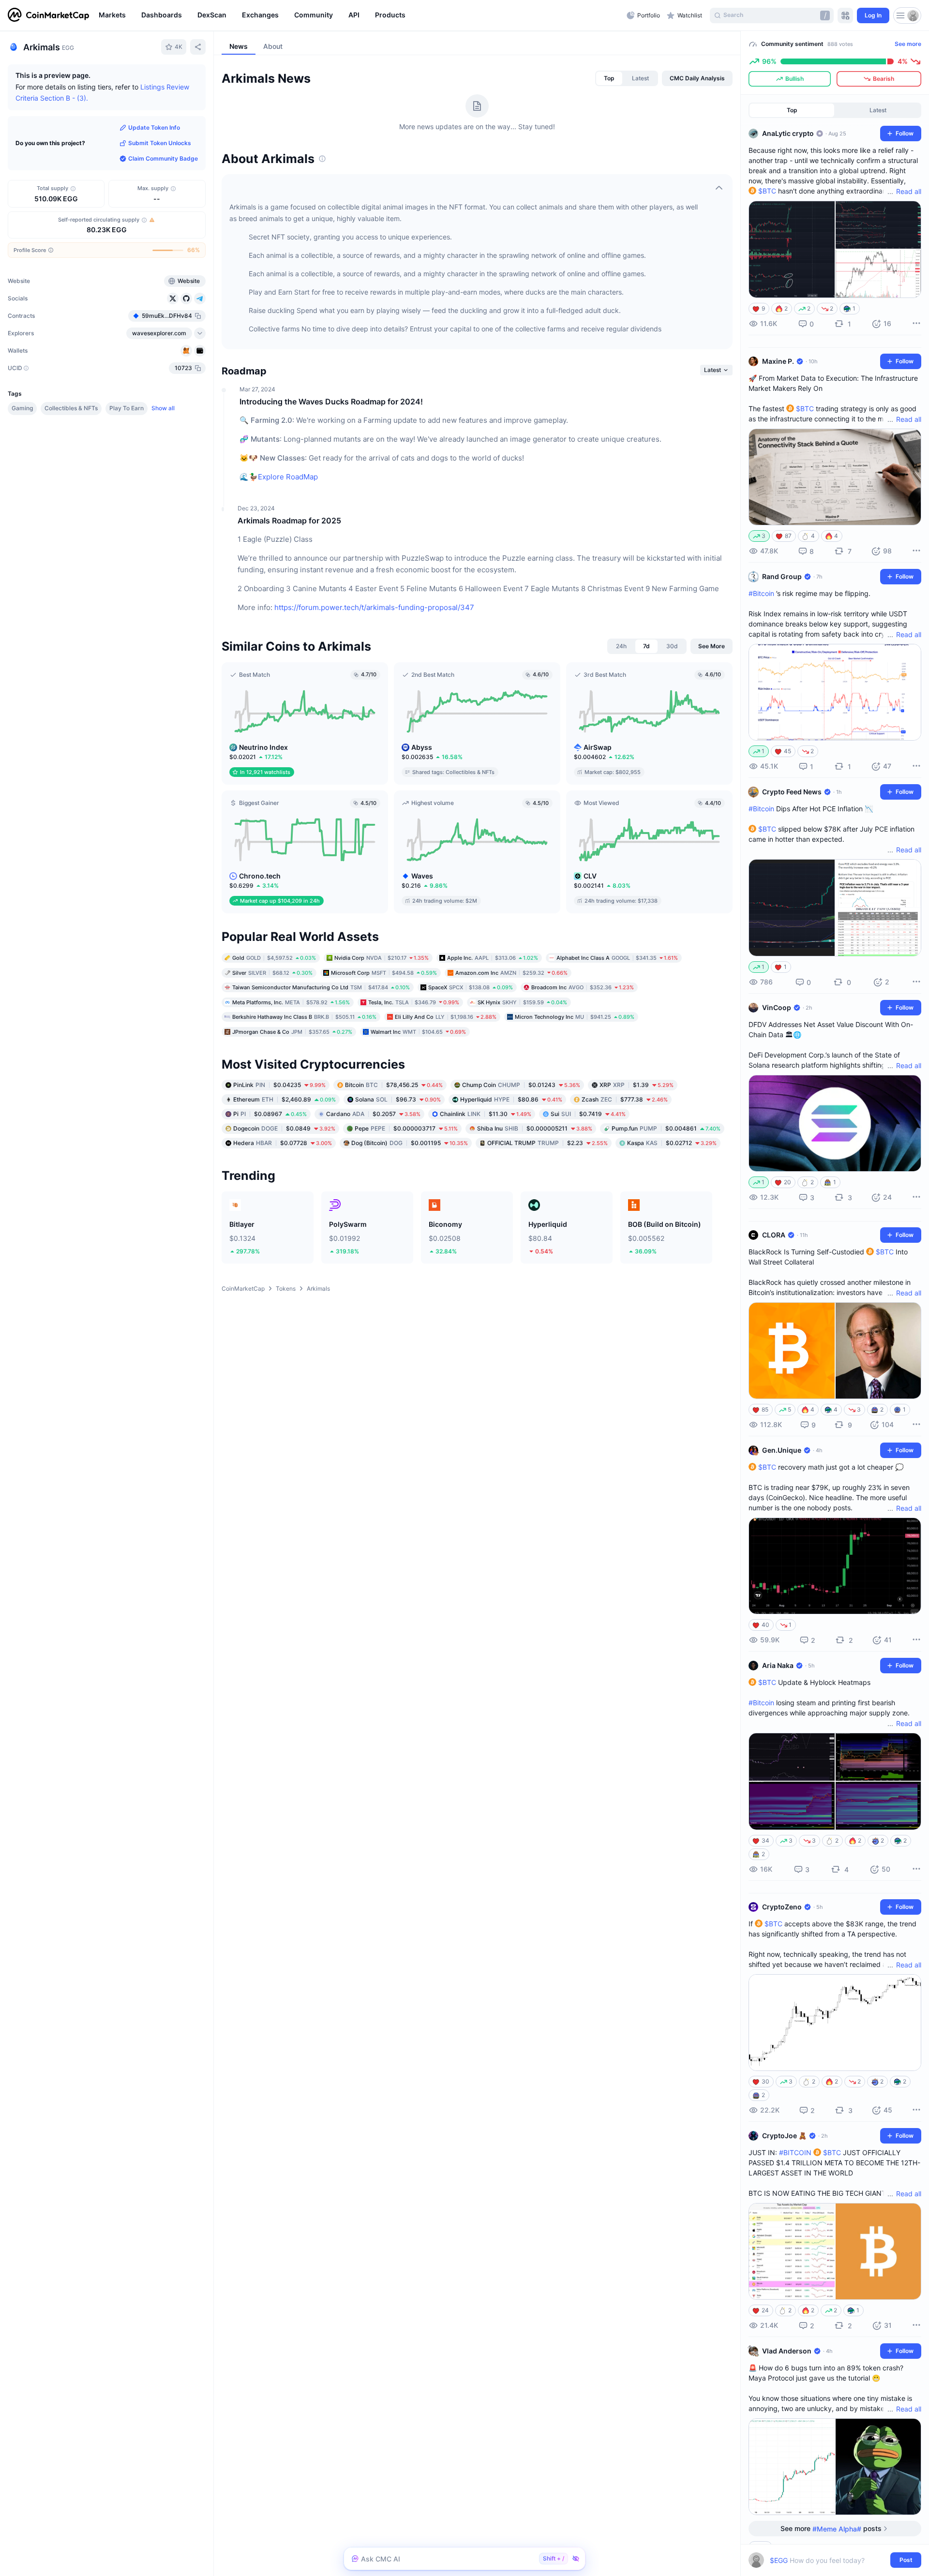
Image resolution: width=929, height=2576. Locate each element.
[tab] (609, 78)
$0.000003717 (406, 1128)
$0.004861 (666, 1128)
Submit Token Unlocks (160, 143)
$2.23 (547, 1143)
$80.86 (511, 1099)
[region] (360, 15)
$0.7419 (588, 1114)
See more (908, 44)
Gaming (22, 408)
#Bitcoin (761, 593)
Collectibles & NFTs (71, 408)
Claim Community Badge (163, 158)
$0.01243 (521, 1085)
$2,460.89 (285, 1099)
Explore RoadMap (288, 477)
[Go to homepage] (48, 15)
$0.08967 (270, 1114)
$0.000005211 (535, 1128)
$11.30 (486, 1114)
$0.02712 (672, 1143)
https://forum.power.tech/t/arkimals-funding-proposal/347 (374, 607)
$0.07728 (283, 1143)
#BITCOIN (795, 2152)
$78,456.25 (394, 1085)
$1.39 (637, 1085)
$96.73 (398, 1099)
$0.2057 (373, 1114)
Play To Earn (127, 408)
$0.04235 (279, 1085)
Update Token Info (154, 127)
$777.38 (625, 1099)
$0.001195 (410, 1143)
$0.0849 (284, 1128)
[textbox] (828, 2560)
